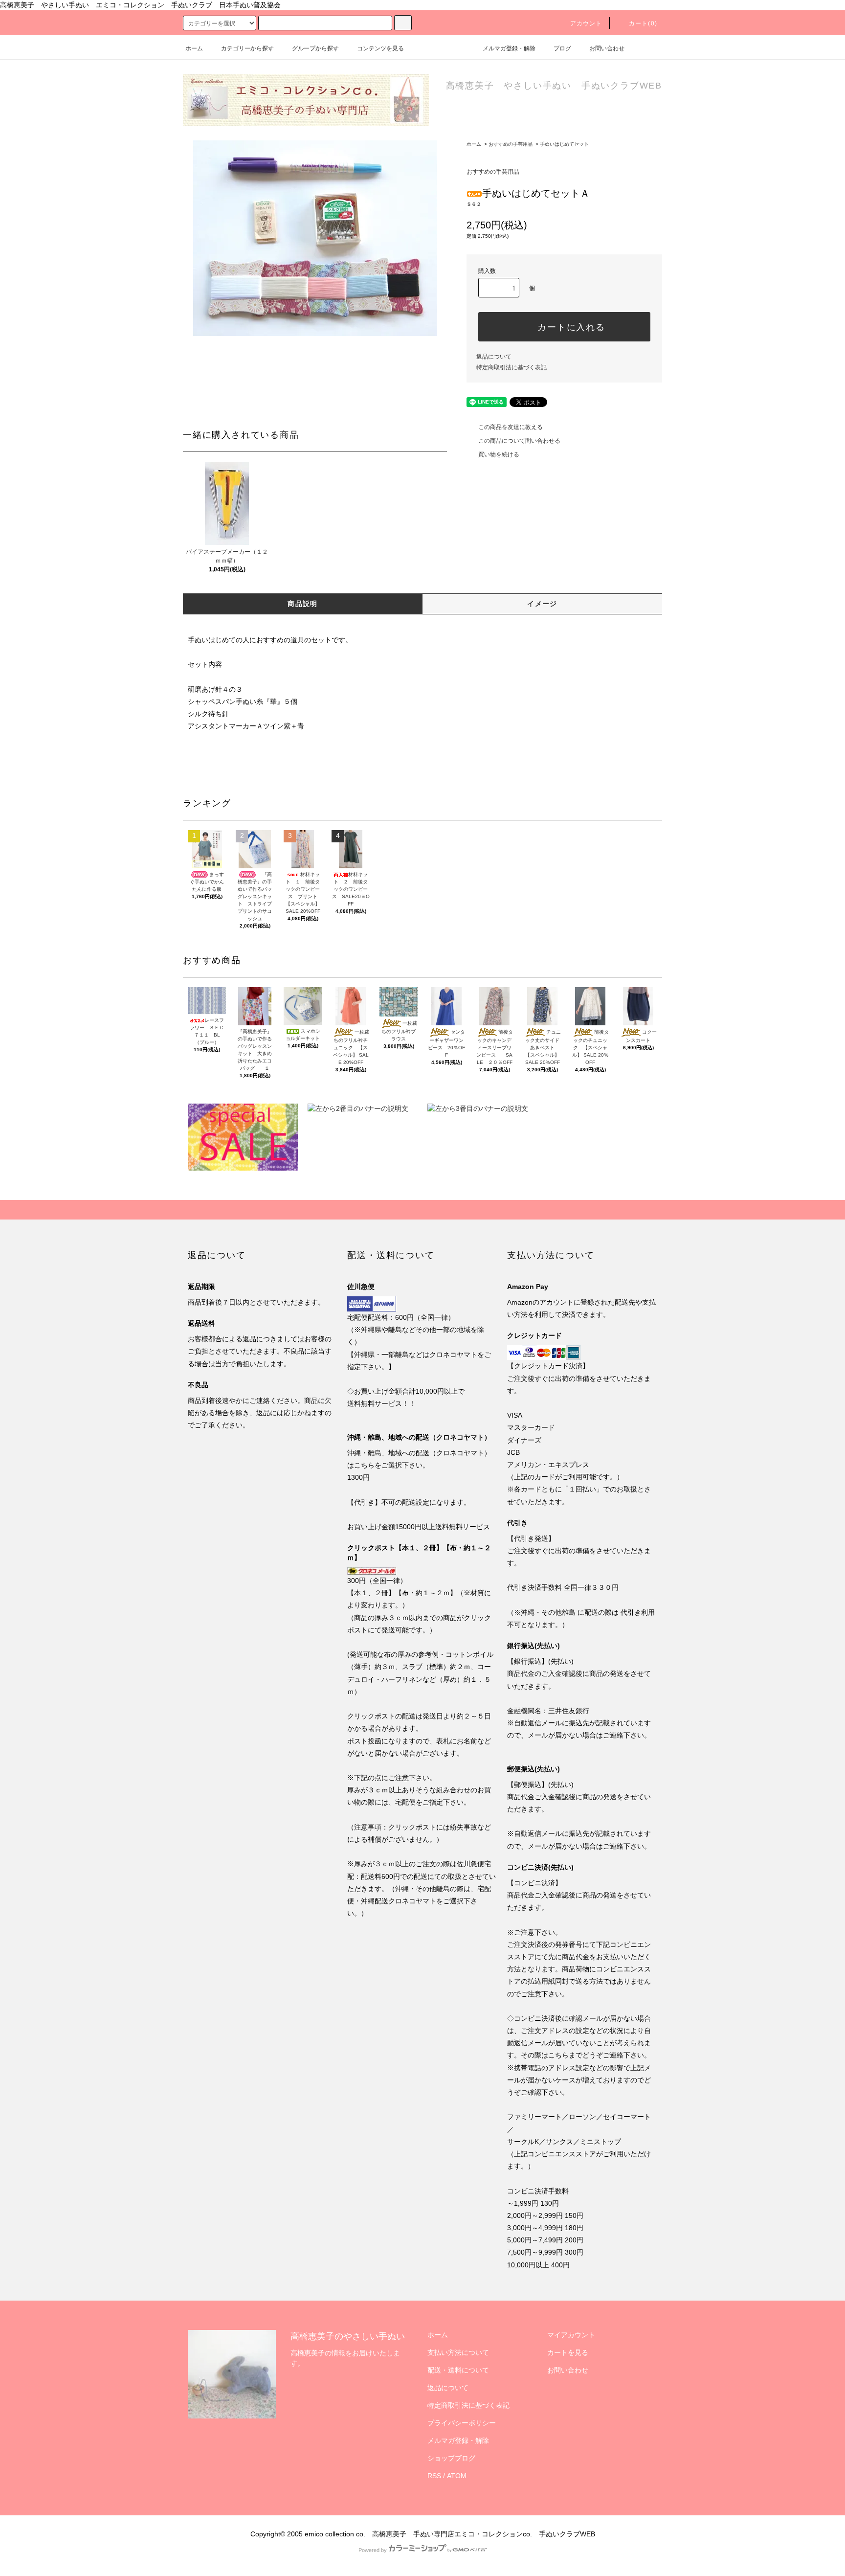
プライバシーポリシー (462, 2423)
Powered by (373, 2550)
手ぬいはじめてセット (564, 144)
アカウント (586, 23)
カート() (643, 23)
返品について (494, 357)
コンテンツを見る (380, 48)
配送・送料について (458, 2370)
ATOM (457, 2476)
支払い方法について (458, 2352)
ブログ (562, 48)
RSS (434, 2476)
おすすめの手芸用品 (511, 144)
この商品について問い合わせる (519, 441)
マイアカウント (571, 2335)
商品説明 (303, 604)
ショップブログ (451, 2458)
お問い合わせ (607, 48)
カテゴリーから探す (247, 48)
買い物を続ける (499, 454)
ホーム (194, 48)
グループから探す (315, 48)
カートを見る (568, 2352)
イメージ (542, 604)
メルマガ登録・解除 (509, 48)
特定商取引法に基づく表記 (511, 367)
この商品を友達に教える (511, 427)
